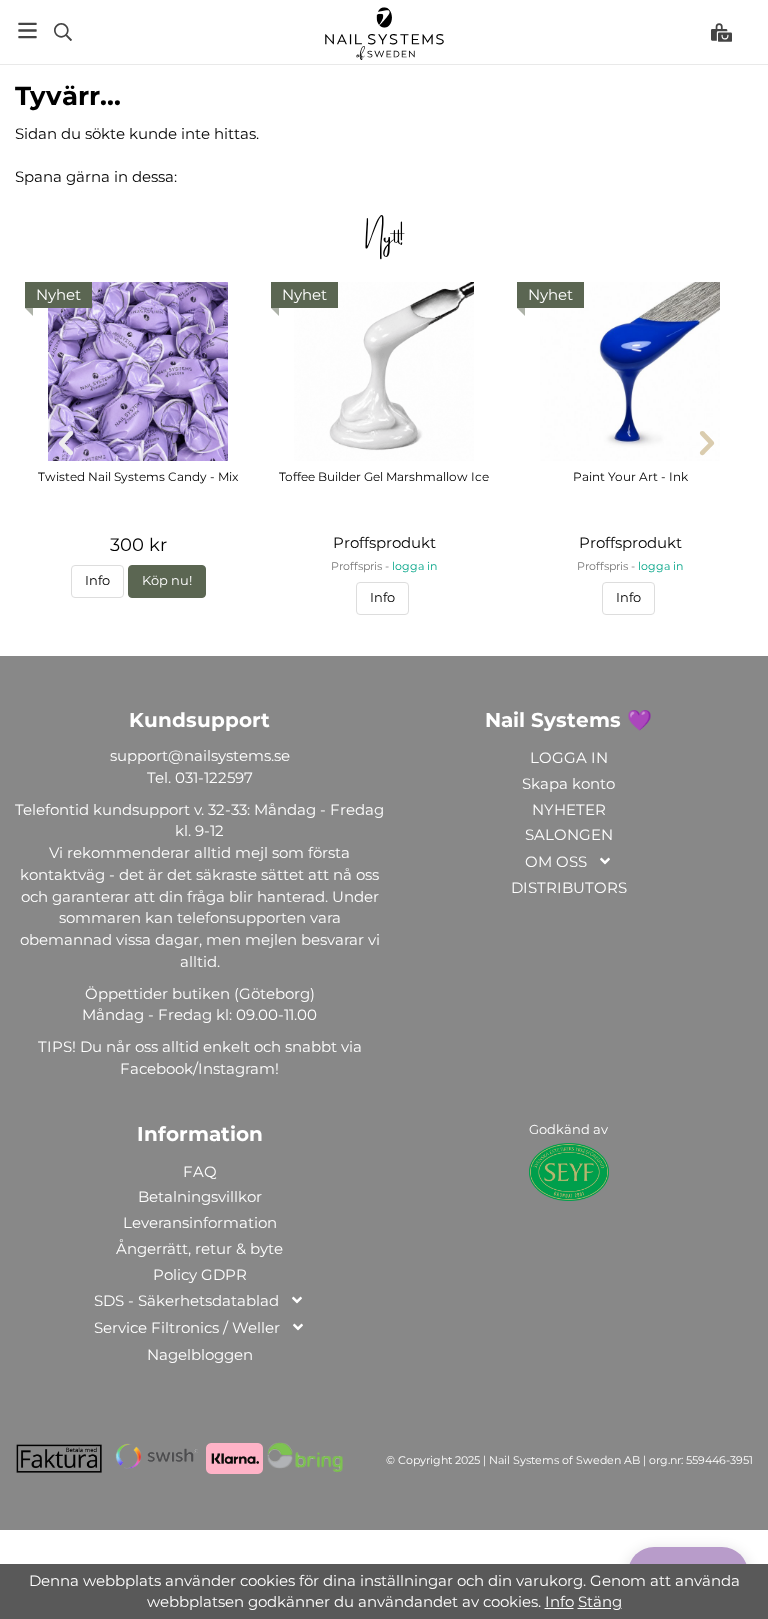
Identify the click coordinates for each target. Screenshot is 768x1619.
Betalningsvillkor (200, 1196)
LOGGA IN (569, 757)
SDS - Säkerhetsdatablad (186, 1300)
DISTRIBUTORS (569, 887)
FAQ (200, 1171)
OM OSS (556, 861)
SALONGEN (569, 834)
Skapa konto (568, 783)
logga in (414, 566)
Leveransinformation (200, 1222)
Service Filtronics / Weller (187, 1327)
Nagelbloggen (200, 1354)
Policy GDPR (200, 1274)
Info (97, 580)
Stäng (600, 1601)
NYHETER (569, 809)
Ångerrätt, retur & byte (199, 1248)
